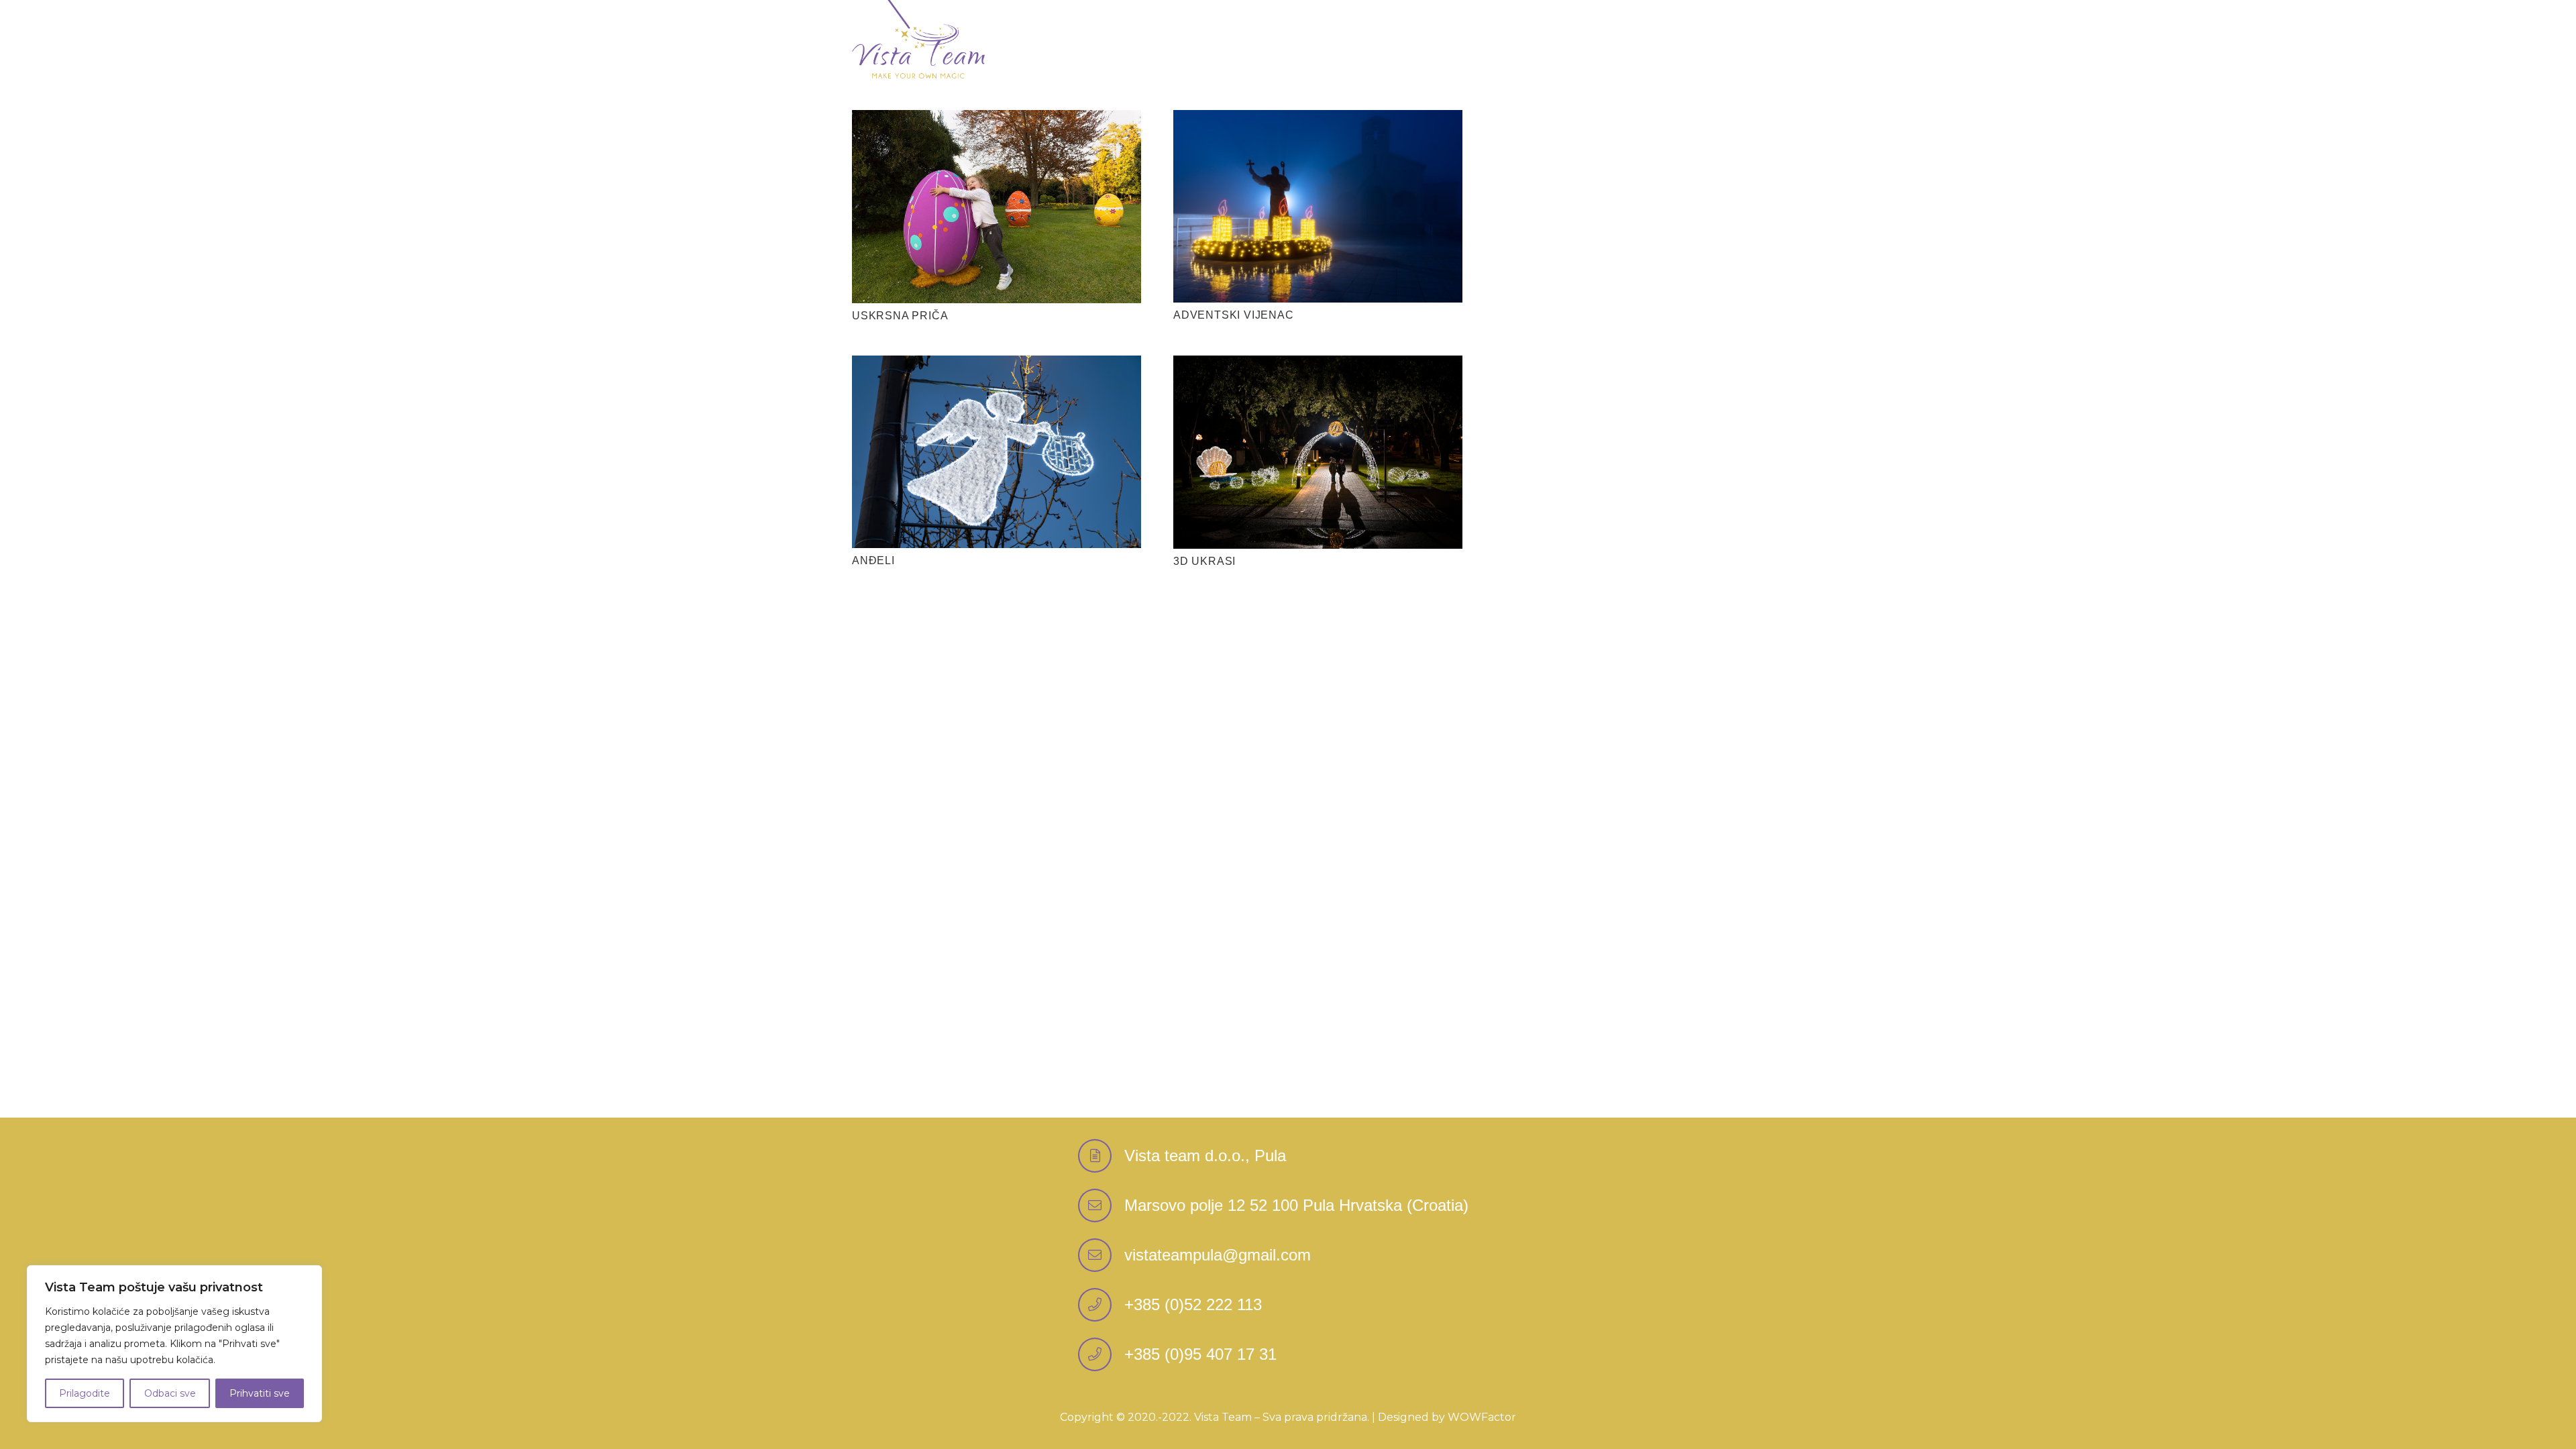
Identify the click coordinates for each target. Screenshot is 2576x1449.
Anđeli (873, 560)
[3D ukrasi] (1318, 365)
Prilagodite (85, 1393)
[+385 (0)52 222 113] (1101, 1305)
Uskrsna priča (900, 316)
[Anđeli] (997, 365)
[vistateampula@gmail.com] (1101, 1255)
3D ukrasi (1204, 561)
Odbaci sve (170, 1393)
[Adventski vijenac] (1318, 120)
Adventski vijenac (1234, 315)
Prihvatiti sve (260, 1393)
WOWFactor (1482, 1417)
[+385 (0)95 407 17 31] (1101, 1354)
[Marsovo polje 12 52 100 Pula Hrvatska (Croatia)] (1101, 1205)
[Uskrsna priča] (997, 120)
